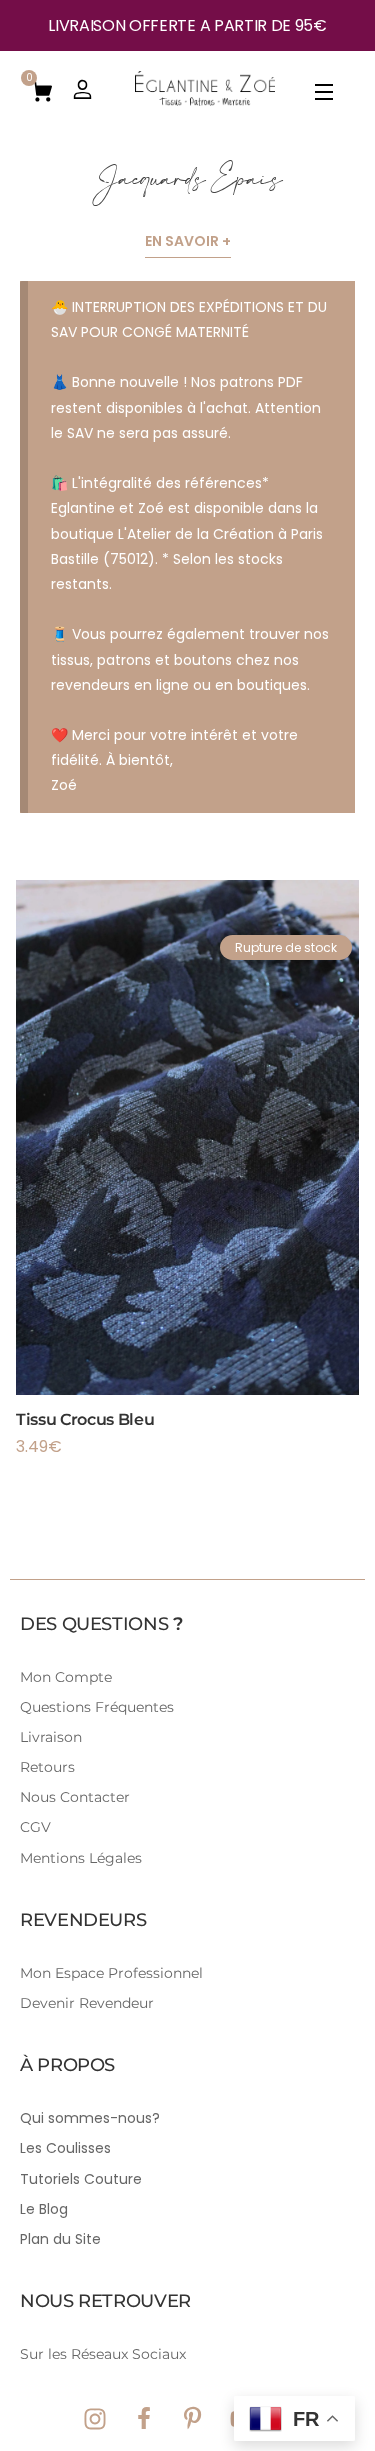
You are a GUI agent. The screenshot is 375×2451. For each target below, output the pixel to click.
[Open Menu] (325, 95)
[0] (42, 90)
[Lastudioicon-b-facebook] (144, 2419)
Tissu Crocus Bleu (85, 1419)
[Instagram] (95, 2419)
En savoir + (188, 241)
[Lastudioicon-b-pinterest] (193, 2419)
